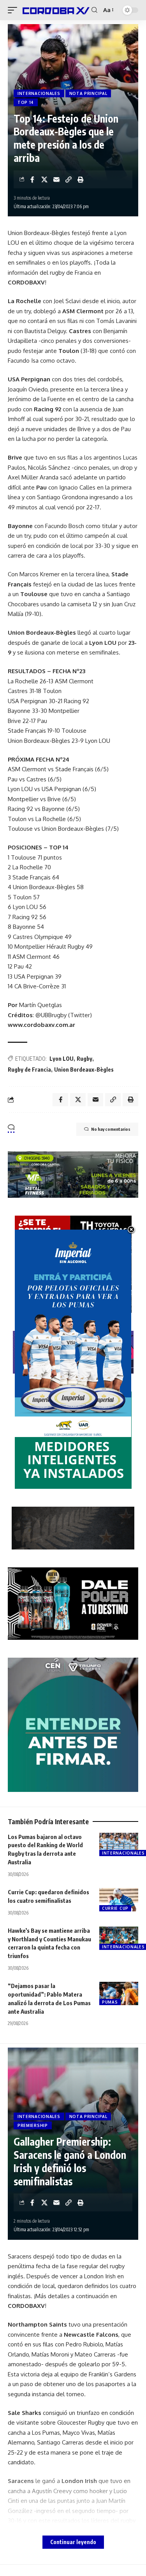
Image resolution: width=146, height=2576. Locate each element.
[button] (14, 10)
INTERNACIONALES (39, 93)
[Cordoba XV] (55, 10)
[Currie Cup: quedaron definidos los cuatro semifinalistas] (119, 1900)
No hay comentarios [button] (111, 1129)
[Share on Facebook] (32, 179)
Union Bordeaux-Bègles (84, 1070)
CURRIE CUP (115, 1908)
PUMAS (110, 2002)
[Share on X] (44, 179)
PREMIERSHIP (33, 2125)
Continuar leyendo (73, 2542)
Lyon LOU (62, 1059)
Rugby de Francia (29, 1070)
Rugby (84, 1059)
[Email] (56, 179)
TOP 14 (26, 102)
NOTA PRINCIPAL (88, 93)
